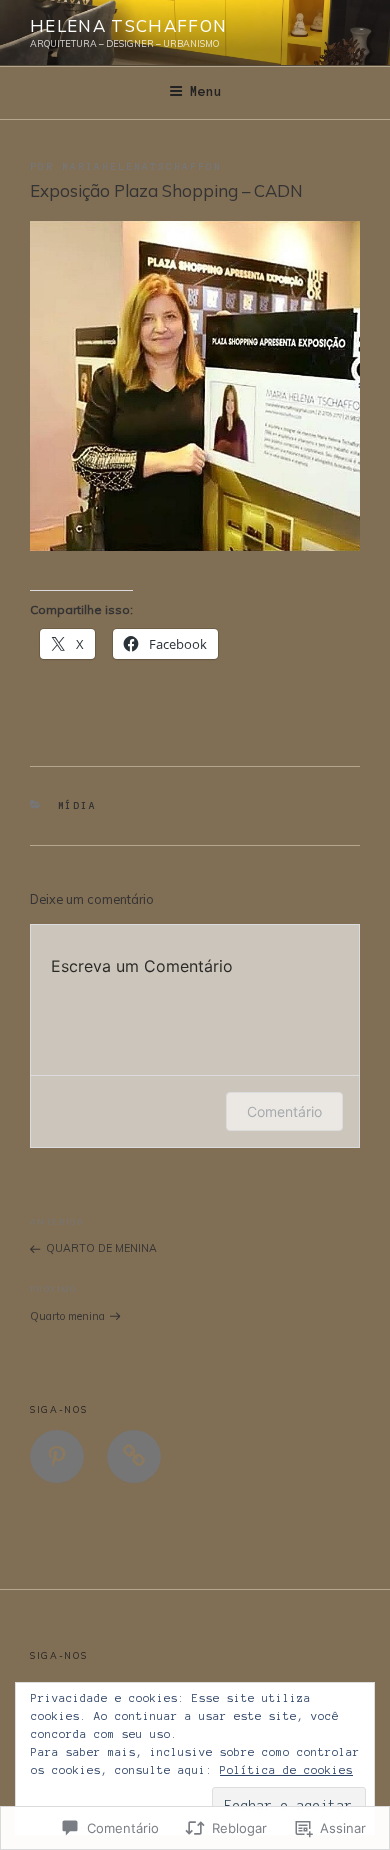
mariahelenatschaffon (142, 166)
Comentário (284, 1111)
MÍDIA (78, 805)
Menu (206, 92)
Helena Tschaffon (129, 25)
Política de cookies (286, 1770)
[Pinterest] (57, 1457)
